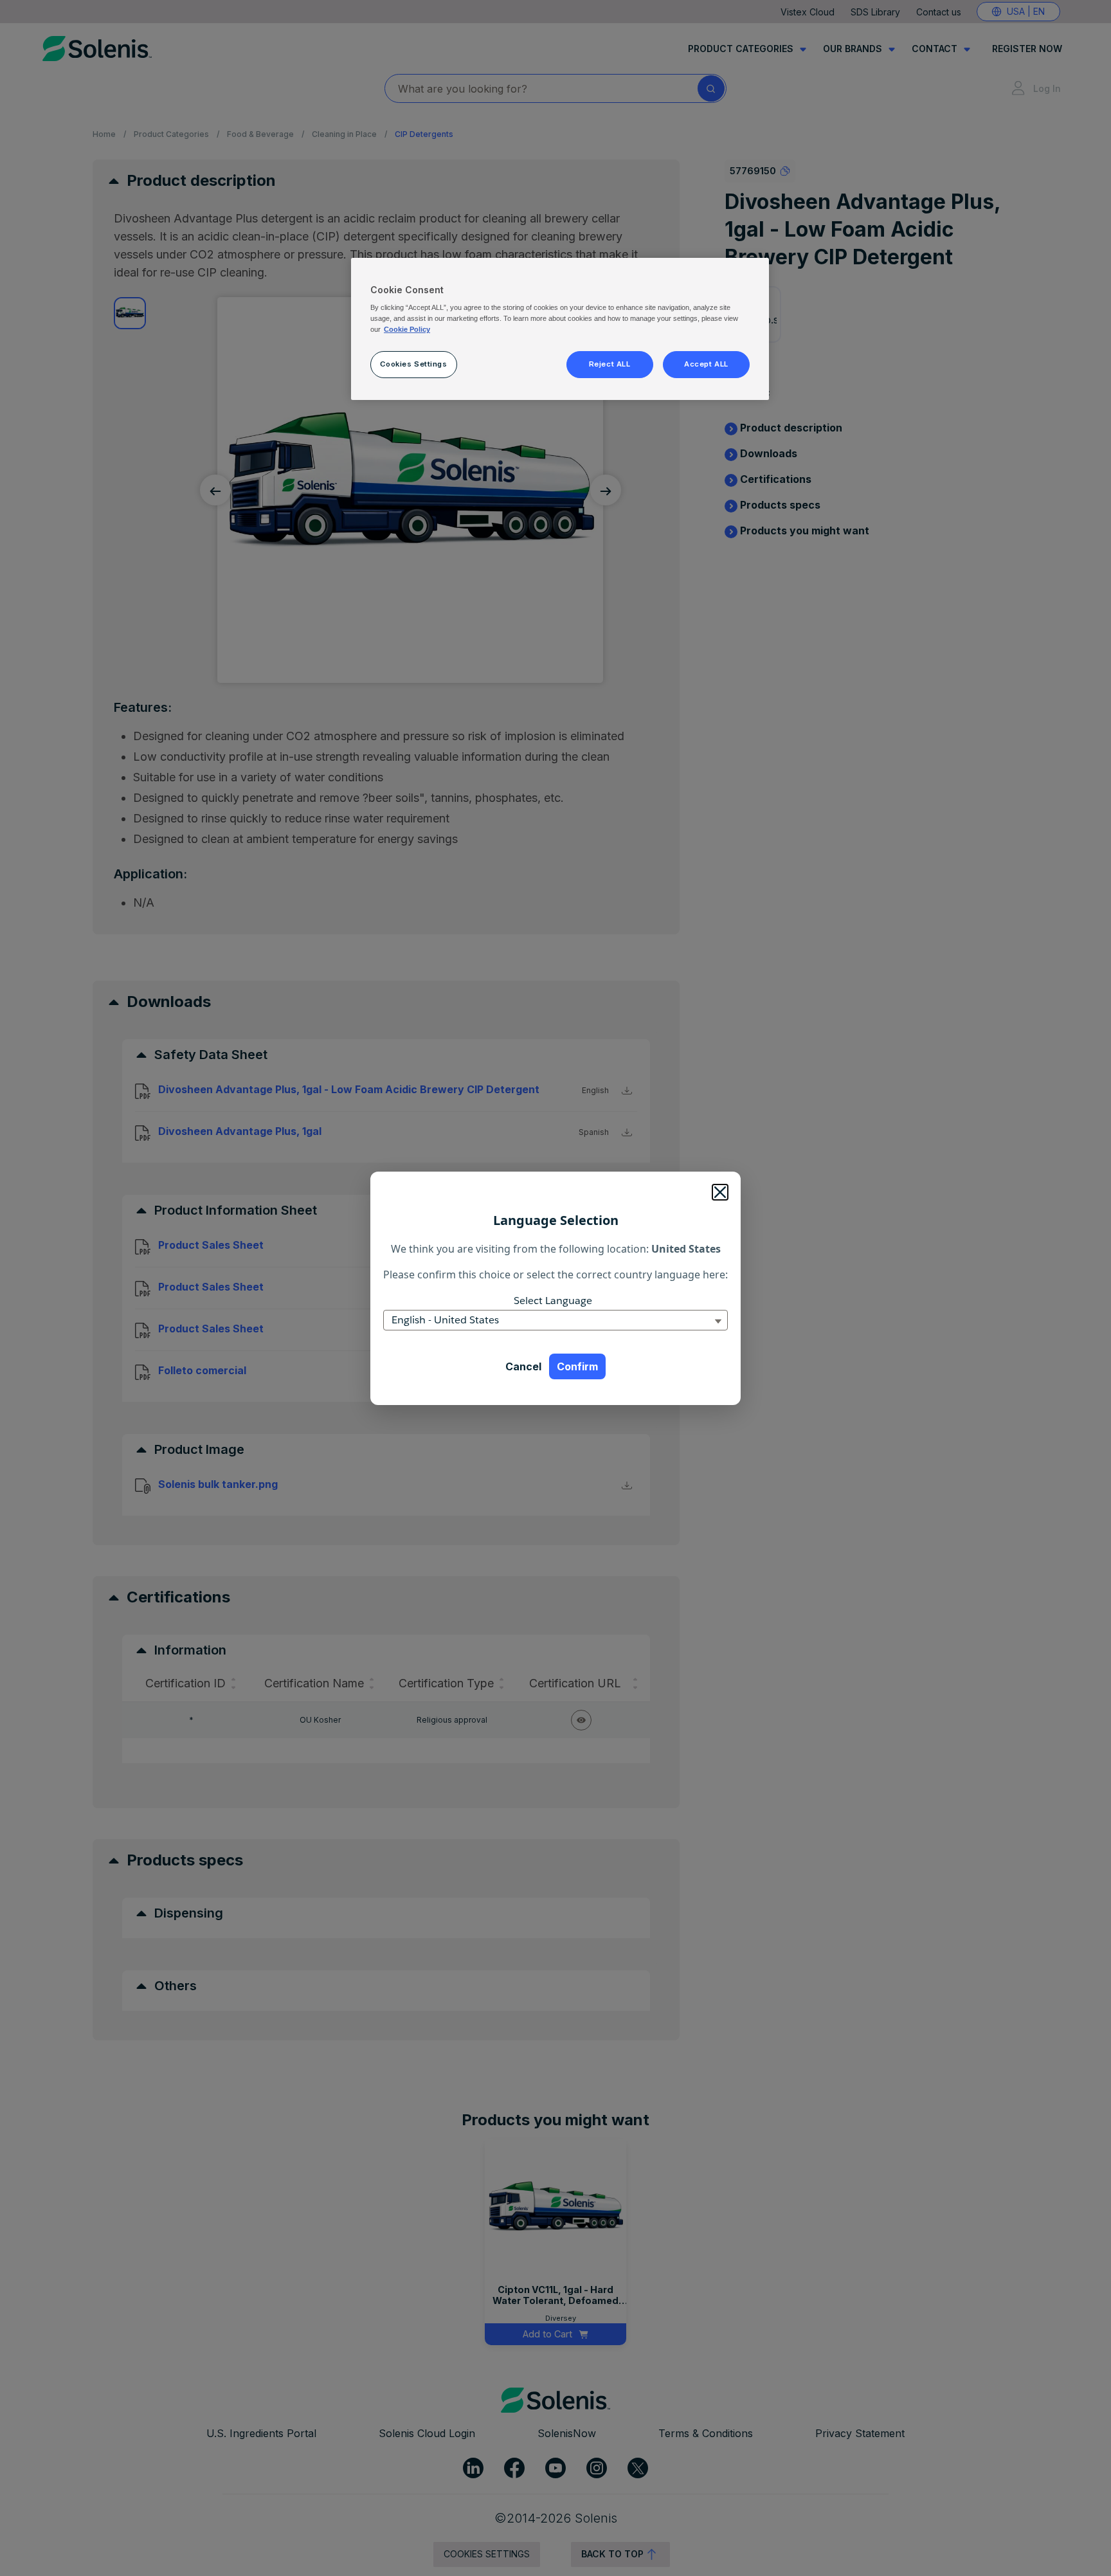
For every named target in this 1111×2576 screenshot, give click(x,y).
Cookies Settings (413, 364)
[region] (560, 329)
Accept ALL (706, 364)
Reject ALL (610, 364)
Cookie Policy (407, 329)
